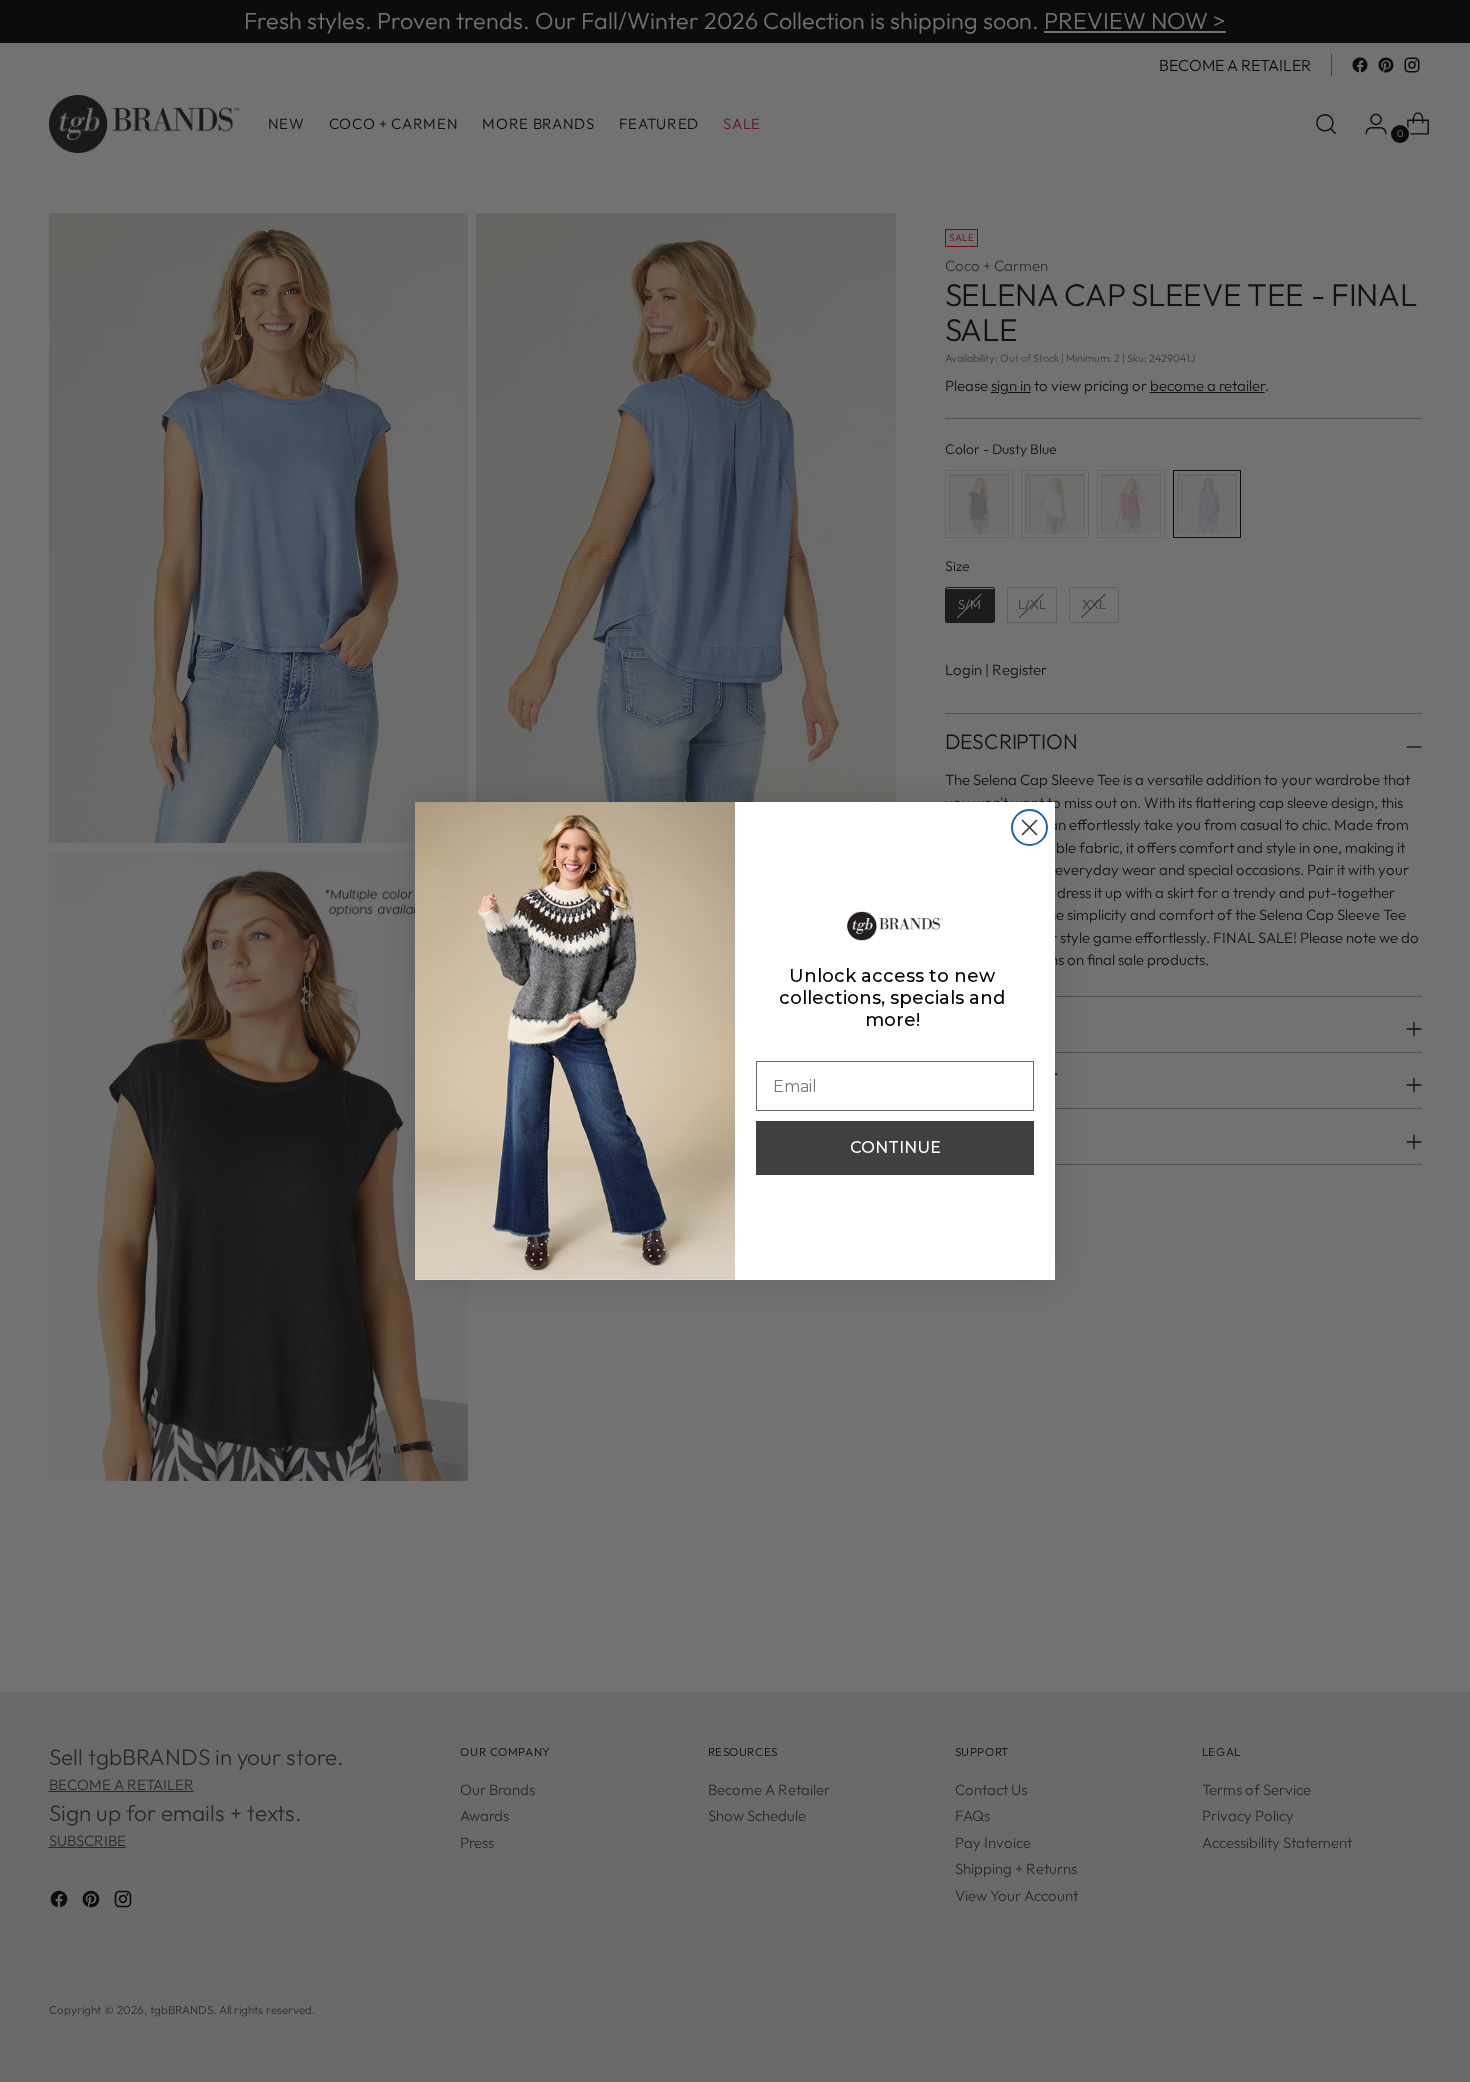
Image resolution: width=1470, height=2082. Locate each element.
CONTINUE (895, 1147)
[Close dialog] (1029, 827)
